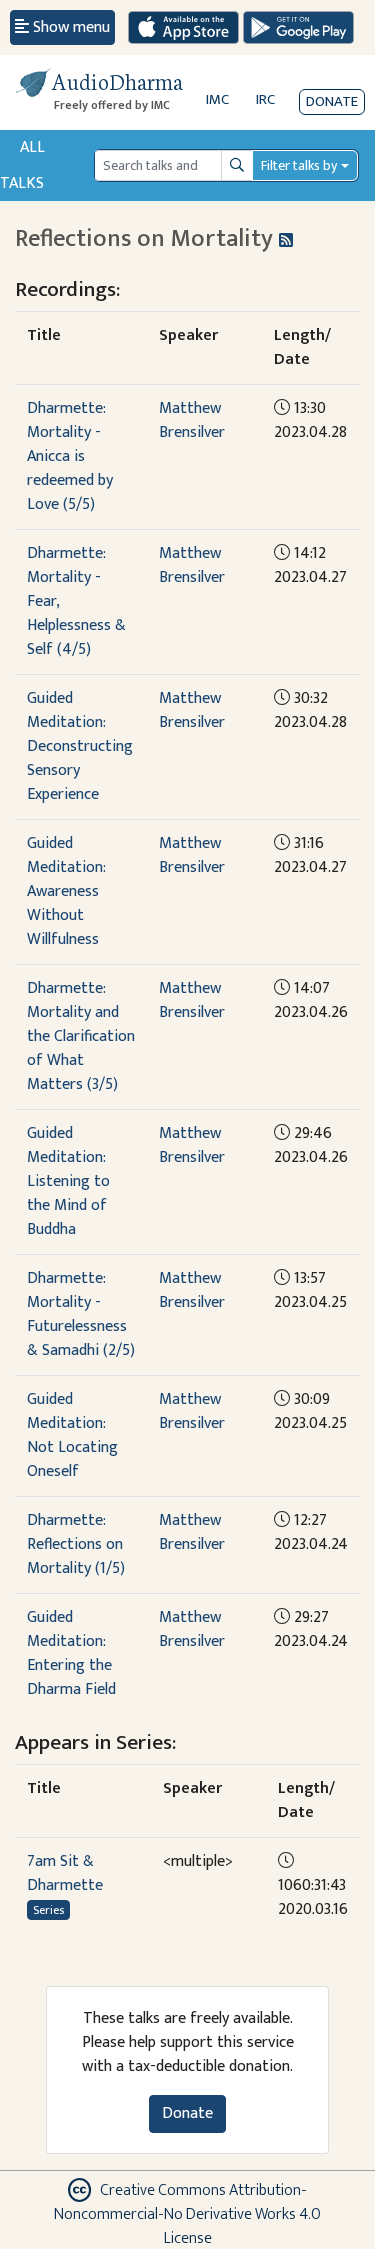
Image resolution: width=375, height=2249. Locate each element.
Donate (332, 101)
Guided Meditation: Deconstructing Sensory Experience (80, 746)
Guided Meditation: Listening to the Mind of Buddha (68, 1181)
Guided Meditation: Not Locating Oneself (72, 1435)
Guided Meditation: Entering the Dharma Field (71, 1653)
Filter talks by (299, 165)
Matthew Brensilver (192, 420)
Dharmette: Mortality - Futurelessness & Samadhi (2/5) (81, 1314)
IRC (265, 99)
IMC (217, 99)
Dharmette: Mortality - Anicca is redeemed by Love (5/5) (70, 456)
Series (48, 1910)
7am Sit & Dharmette (65, 1873)
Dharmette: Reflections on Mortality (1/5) (76, 1544)
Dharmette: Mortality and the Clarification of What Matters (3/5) (81, 1036)
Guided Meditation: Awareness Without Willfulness (66, 891)
